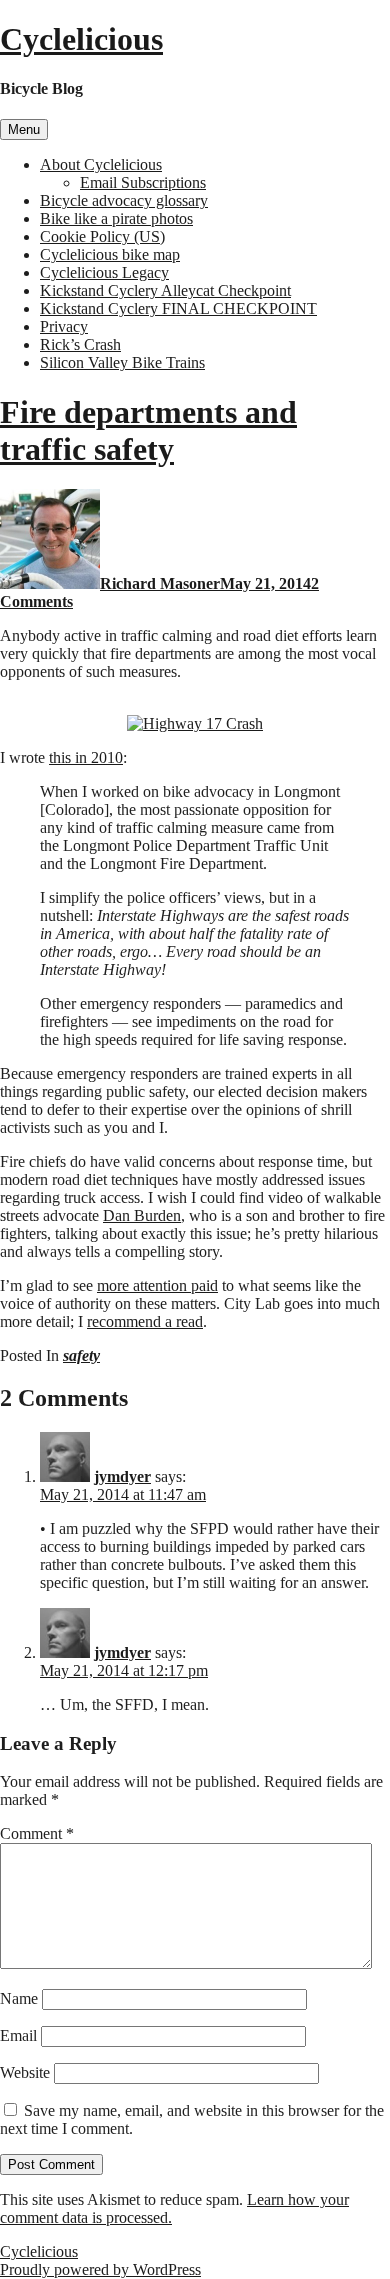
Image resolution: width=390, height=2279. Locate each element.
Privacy (64, 326)
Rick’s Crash (80, 344)
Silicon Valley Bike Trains (122, 362)
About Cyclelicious (101, 164)
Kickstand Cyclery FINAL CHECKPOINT (178, 308)
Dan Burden (142, 1215)
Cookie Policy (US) (102, 236)
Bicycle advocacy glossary (124, 200)
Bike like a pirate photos (116, 218)
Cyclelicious (81, 39)
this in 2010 (86, 757)
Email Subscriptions (143, 182)
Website (25, 2072)
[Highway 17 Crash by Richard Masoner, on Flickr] (195, 723)
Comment (37, 1833)
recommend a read (145, 1321)
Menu (24, 129)
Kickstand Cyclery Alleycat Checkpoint (165, 290)
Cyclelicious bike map (110, 254)
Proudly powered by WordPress (100, 2269)
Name (19, 1998)
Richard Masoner (160, 583)
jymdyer (122, 1476)
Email (18, 2035)
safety (81, 1355)
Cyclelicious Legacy (104, 272)
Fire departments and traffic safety (148, 430)
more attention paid (157, 1285)
